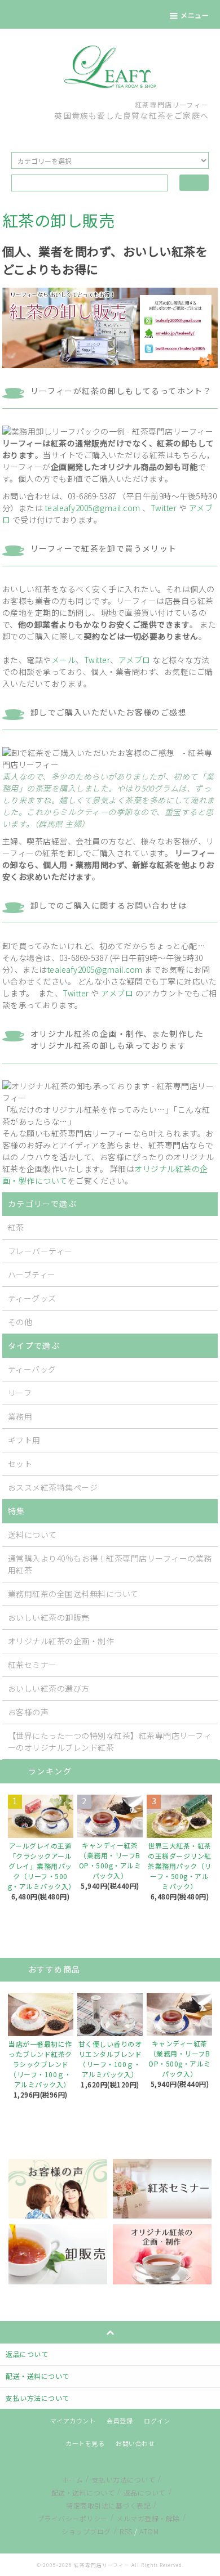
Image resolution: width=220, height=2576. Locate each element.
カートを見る (85, 2443)
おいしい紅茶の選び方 (49, 1688)
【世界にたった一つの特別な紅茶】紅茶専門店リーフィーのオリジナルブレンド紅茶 (110, 1741)
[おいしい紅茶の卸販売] (58, 2253)
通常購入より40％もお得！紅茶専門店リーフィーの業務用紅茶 (110, 1564)
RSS (126, 2531)
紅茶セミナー (32, 1665)
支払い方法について (124, 2479)
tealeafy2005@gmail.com (93, 508)
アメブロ (135, 660)
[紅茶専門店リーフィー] (110, 66)
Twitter (164, 508)
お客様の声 (28, 1712)
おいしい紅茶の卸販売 (49, 1617)
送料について (32, 1535)
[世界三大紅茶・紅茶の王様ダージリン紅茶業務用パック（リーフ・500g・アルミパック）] (179, 1816)
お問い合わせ (135, 2443)
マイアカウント (73, 2421)
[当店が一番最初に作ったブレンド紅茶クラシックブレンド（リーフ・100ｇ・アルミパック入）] (41, 2014)
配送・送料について (83, 2492)
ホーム (73, 2479)
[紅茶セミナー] (162, 2188)
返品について (145, 2492)
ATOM (149, 2531)
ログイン (157, 2421)
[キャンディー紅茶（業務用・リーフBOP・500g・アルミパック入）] (110, 1816)
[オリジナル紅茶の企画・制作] (162, 2253)
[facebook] (110, 133)
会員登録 (120, 2421)
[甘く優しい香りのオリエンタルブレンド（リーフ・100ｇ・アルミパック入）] (110, 2014)
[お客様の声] (58, 2188)
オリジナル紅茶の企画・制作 (61, 1641)
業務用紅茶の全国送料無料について (73, 1594)
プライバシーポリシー (72, 2518)
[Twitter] (95, 133)
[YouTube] (126, 133)
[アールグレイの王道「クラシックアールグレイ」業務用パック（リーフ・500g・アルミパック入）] (41, 1816)
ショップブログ (86, 2531)
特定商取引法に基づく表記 (108, 2505)
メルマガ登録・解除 (148, 2518)
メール (64, 660)
